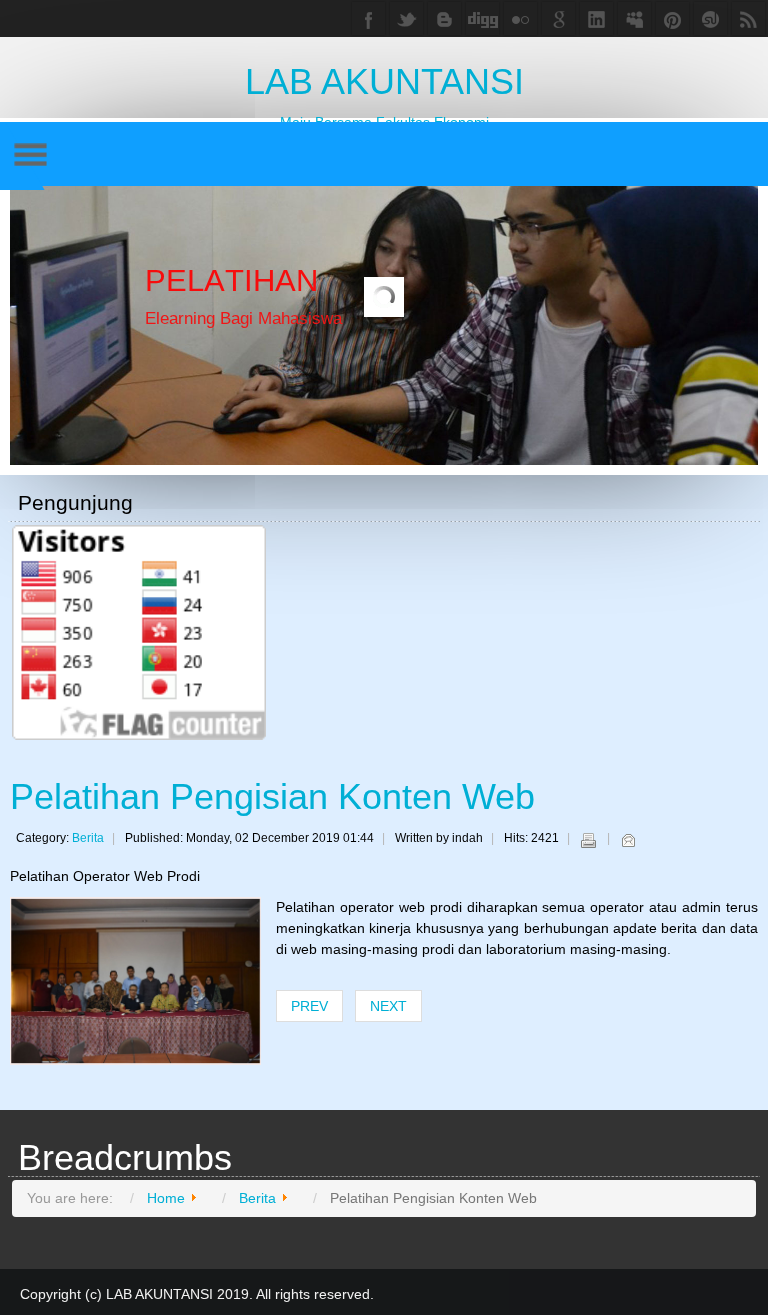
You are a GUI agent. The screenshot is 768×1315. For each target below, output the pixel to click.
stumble (710, 18)
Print (588, 840)
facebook (368, 18)
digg (482, 18)
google (558, 18)
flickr (520, 18)
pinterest (672, 18)
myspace (634, 18)
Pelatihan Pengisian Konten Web (272, 796)
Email (628, 840)
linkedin (596, 18)
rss (748, 18)
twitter (406, 18)
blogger (444, 18)
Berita (88, 838)
